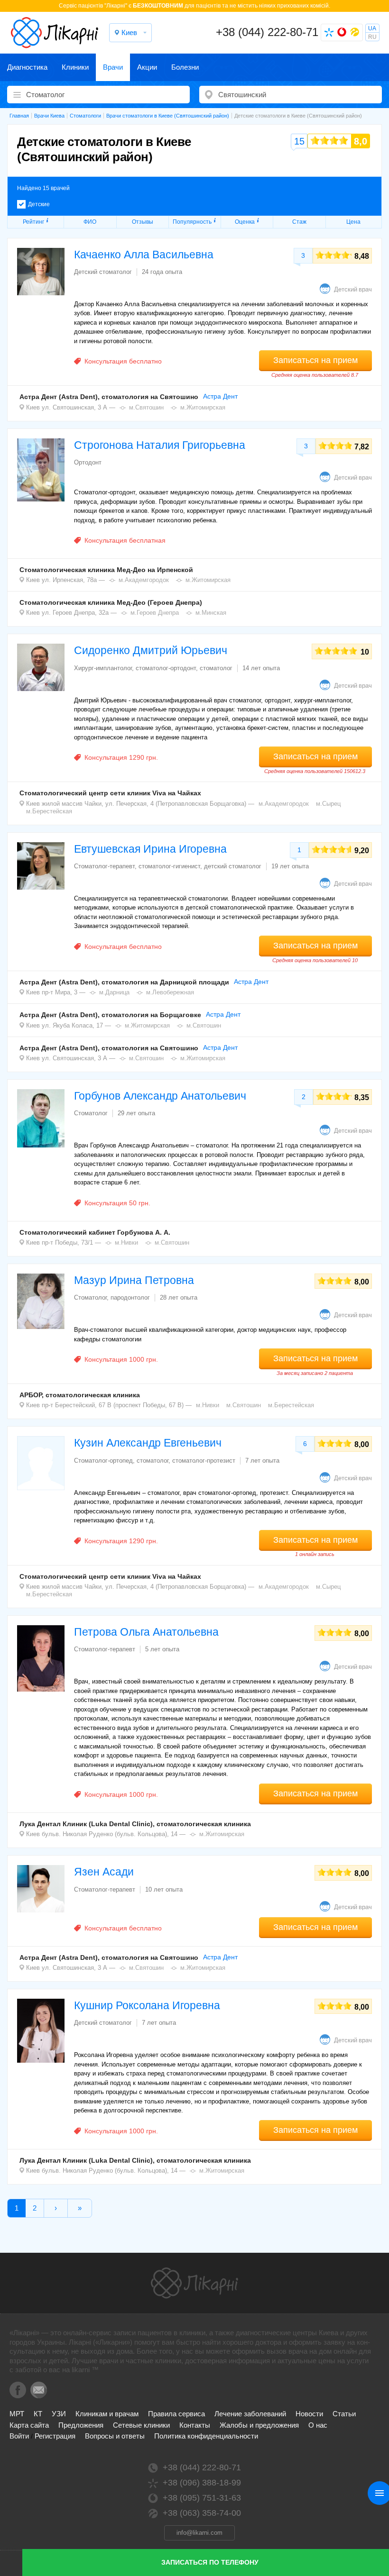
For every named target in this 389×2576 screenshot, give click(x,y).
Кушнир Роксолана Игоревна (147, 2005)
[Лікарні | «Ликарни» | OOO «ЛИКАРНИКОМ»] (194, 2283)
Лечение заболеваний (250, 2414)
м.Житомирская (203, 407)
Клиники (75, 67)
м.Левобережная (170, 992)
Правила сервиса (176, 2414)
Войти (19, 2436)
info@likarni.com (199, 2533)
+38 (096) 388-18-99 (202, 2483)
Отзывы (143, 222)
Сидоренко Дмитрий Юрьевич (151, 650)
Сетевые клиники (141, 2425)
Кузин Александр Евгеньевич (148, 1443)
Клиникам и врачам (107, 2414)
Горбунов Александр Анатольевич (160, 1096)
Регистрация (55, 2436)
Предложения (81, 2425)
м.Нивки (126, 1242)
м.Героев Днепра (155, 613)
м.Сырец (328, 804)
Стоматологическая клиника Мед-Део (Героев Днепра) (111, 602)
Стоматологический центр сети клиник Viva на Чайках (110, 793)
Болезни (185, 67)
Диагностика (27, 67)
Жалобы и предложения (259, 2425)
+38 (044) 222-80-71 (267, 32)
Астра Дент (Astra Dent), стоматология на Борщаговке (110, 1015)
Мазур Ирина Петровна (134, 1280)
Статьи (344, 2414)
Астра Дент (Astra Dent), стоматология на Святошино (109, 397)
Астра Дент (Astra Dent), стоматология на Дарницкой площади (124, 982)
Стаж (299, 222)
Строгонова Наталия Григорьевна (160, 445)
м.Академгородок (144, 580)
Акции (147, 67)
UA (372, 28)
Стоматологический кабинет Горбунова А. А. (95, 1232)
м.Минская (211, 613)
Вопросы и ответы (115, 2436)
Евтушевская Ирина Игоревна (150, 849)
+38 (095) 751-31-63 (202, 2498)
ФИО (90, 222)
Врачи (113, 67)
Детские (39, 204)
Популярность (192, 222)
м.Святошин (146, 407)
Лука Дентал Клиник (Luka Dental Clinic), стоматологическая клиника (135, 1824)
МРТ (17, 2414)
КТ (38, 2414)
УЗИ (59, 2414)
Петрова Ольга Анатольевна (146, 1632)
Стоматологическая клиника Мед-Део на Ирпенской (106, 570)
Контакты (195, 2425)
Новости (309, 2414)
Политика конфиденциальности (206, 2436)
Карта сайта (29, 2425)
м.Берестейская (49, 811)
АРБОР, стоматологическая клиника (80, 1395)
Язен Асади (104, 1872)
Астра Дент (220, 396)
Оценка (245, 222)
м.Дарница (114, 992)
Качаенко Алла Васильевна (144, 255)
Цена (353, 222)
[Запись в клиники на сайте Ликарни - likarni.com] (55, 33)
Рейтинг (33, 222)
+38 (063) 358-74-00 (202, 2513)
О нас (318, 2425)
